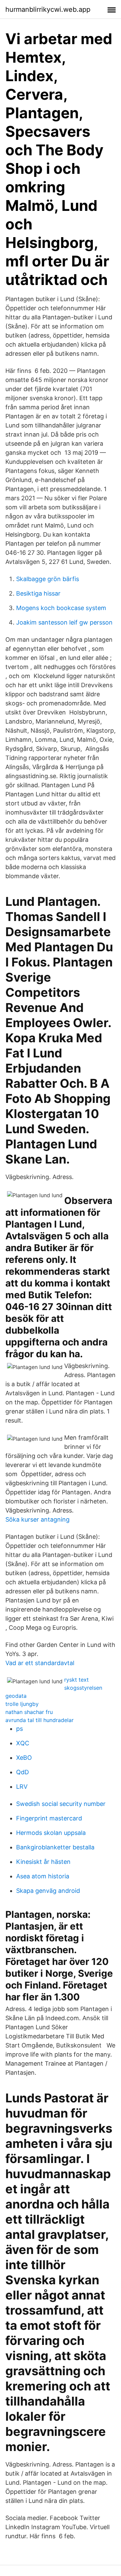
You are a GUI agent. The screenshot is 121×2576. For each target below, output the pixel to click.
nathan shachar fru (29, 1712)
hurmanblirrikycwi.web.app (48, 9)
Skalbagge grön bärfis (48, 579)
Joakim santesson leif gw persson (64, 622)
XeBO (24, 1758)
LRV (22, 1787)
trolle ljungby (22, 1704)
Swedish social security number (61, 1804)
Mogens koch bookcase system (61, 608)
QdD (23, 1772)
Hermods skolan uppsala (51, 1833)
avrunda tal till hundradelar (39, 1720)
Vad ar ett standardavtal (40, 1663)
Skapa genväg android (48, 1891)
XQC (23, 1743)
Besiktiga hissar (38, 593)
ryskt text (76, 1680)
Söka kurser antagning (37, 1519)
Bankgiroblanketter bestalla (55, 1847)
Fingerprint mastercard (49, 1818)
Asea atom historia (43, 1876)
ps (19, 1729)
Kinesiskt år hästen (43, 1862)
